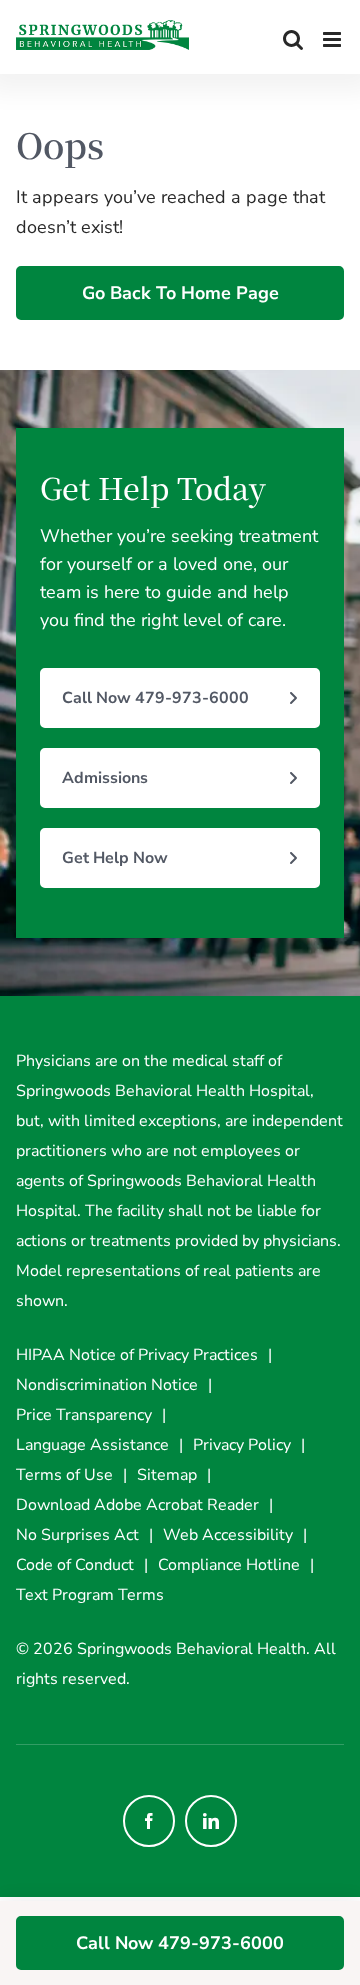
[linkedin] (211, 1821)
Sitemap (167, 1475)
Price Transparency (84, 1415)
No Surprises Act (77, 1535)
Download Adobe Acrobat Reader (137, 1505)
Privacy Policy (242, 1445)
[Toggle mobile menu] (333, 39)
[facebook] (149, 1821)
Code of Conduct (75, 1565)
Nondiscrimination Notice (107, 1385)
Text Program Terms (90, 1595)
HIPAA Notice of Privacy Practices (137, 1355)
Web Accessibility (228, 1535)
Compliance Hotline (229, 1565)
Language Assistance (92, 1445)
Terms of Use (64, 1475)
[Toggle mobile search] (293, 39)
